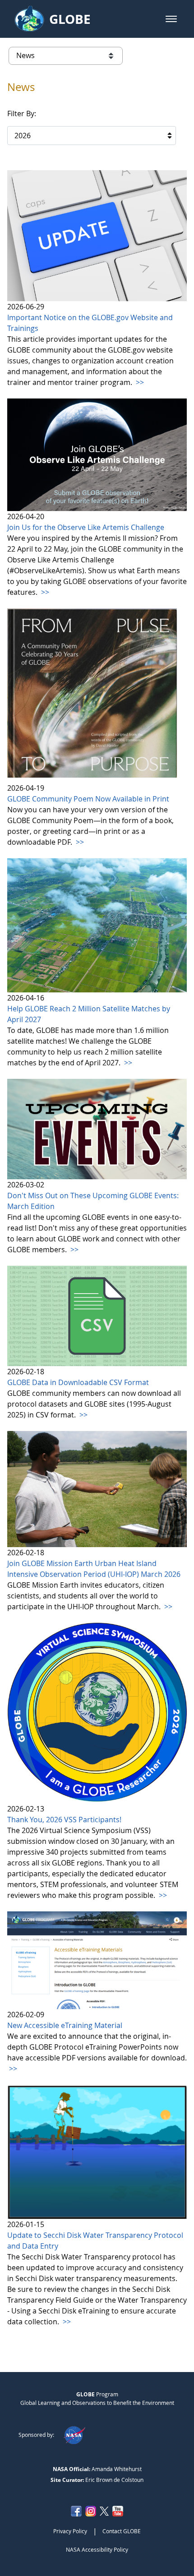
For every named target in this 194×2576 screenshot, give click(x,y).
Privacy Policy (70, 2531)
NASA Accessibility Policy (97, 2549)
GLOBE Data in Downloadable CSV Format (78, 1382)
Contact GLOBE (122, 2531)
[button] (171, 19)
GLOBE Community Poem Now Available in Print (88, 799)
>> (139, 382)
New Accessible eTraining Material (65, 2025)
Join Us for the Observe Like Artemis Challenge (86, 527)
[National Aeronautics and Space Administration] (74, 2435)
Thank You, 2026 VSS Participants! (64, 1820)
